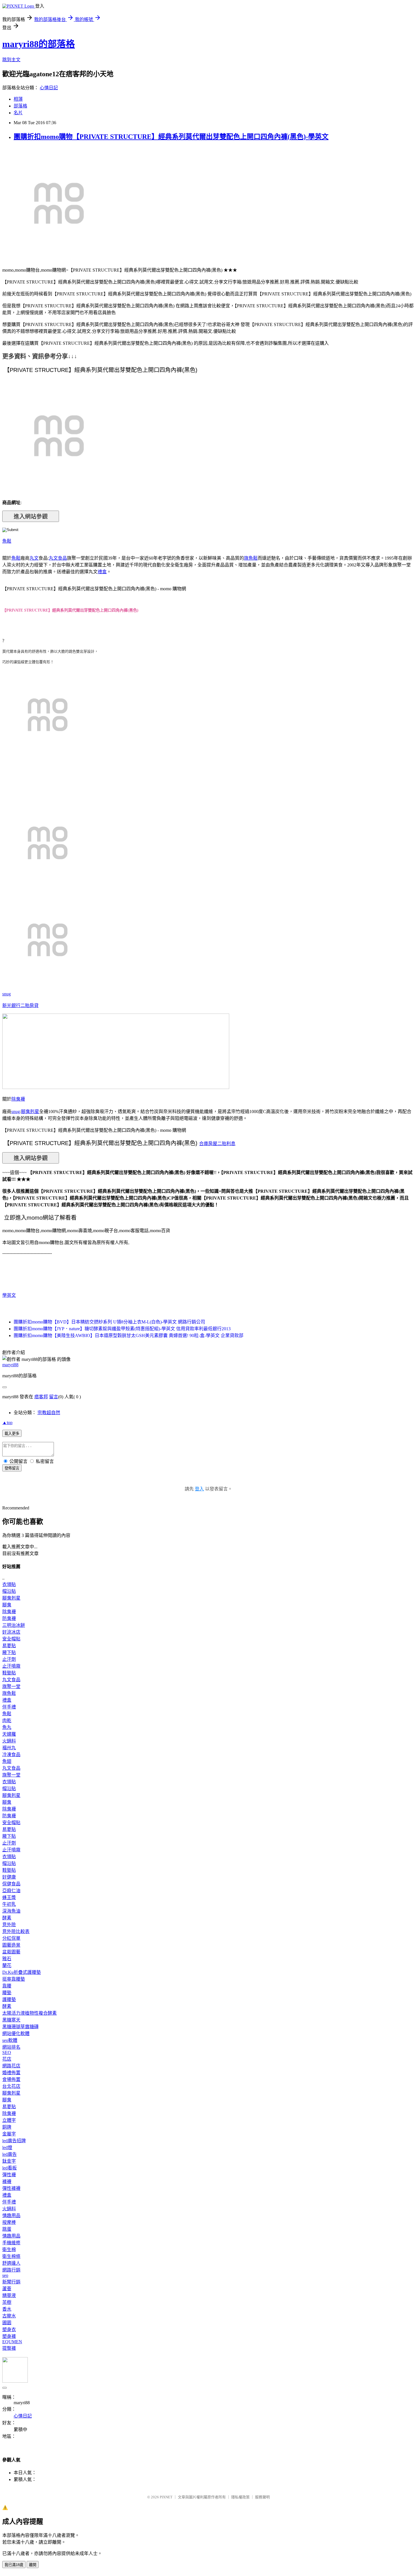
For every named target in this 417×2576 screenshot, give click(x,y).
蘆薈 (7, 2289)
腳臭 (7, 1605)
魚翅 (7, 1761)
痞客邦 (41, 1397)
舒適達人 (11, 2263)
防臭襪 (9, 1618)
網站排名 (11, 2047)
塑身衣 (9, 2329)
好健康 (9, 1877)
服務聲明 (262, 2497)
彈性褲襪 (11, 2188)
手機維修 (11, 2243)
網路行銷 (11, 2270)
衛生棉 (9, 2250)
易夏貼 (9, 1646)
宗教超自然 (49, 1413)
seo (5, 2275)
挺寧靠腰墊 (14, 1979)
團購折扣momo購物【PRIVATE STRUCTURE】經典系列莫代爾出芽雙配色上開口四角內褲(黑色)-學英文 (171, 137)
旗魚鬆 (251, 558)
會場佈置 (11, 2079)
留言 (54, 1397)
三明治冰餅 (14, 1625)
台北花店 (11, 2086)
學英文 (9, 1295)
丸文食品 (58, 558)
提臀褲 (9, 2348)
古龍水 (9, 2316)
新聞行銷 (11, 2282)
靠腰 (7, 1986)
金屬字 (9, 2134)
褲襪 (7, 2181)
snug (7, 994)
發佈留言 (12, 1468)
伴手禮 (9, 1707)
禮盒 (102, 572)
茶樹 (7, 2302)
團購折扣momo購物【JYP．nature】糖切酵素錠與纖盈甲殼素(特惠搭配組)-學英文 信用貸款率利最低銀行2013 (122, 1329)
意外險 (9, 1925)
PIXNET (166, 2497)
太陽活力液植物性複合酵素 (30, 2013)
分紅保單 (11, 1938)
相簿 (18, 99)
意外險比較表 (16, 1931)
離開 (33, 2565)
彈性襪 (9, 2175)
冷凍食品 (11, 1755)
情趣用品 (11, 2216)
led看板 (10, 2168)
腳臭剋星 (30, 1112)
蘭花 (7, 1965)
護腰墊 (9, 1999)
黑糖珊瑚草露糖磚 (20, 2027)
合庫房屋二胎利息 (217, 1144)
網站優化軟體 (16, 2033)
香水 (7, 2309)
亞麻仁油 (11, 1891)
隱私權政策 (240, 2497)
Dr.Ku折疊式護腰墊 (22, 1972)
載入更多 (12, 1434)
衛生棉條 (11, 2256)
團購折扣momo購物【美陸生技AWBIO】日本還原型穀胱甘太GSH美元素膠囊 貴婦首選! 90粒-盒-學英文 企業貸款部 (129, 1335)
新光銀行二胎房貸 (20, 1005)
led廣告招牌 (14, 2141)
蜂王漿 (9, 1897)
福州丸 (9, 1748)
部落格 (20, 106)
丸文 (34, 558)
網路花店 (11, 2066)
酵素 (7, 1918)
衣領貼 (9, 1584)
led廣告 (10, 2154)
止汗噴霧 (11, 1666)
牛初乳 (9, 1904)
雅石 (7, 1959)
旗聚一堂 (11, 1686)
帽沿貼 (9, 1591)
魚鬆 (7, 541)
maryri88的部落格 (39, 44)
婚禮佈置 (11, 2073)
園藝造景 (11, 1945)
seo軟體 (10, 2040)
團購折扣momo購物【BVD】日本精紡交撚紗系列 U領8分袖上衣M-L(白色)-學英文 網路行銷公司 (109, 1322)
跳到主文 (11, 60)
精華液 (9, 2295)
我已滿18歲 (14, 2565)
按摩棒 (9, 2222)
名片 (18, 113)
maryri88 (10, 1365)
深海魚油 (11, 1911)
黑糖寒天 (11, 2020)
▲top (7, 1423)
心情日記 (49, 88)
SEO (7, 2052)
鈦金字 (9, 2161)
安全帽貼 (11, 1639)
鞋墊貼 (9, 1673)
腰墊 (7, 1993)
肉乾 (7, 1720)
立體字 (9, 2120)
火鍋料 (9, 1741)
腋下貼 (9, 1652)
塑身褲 (9, 2336)
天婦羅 (9, 1734)
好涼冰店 (11, 1632)
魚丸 (7, 1727)
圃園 (7, 2323)
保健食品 (11, 1884)
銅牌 (7, 2127)
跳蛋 (7, 2229)
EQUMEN (12, 2342)
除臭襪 (18, 1099)
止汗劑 (9, 1659)
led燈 (7, 2147)
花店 (7, 2059)
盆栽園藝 (11, 1952)
